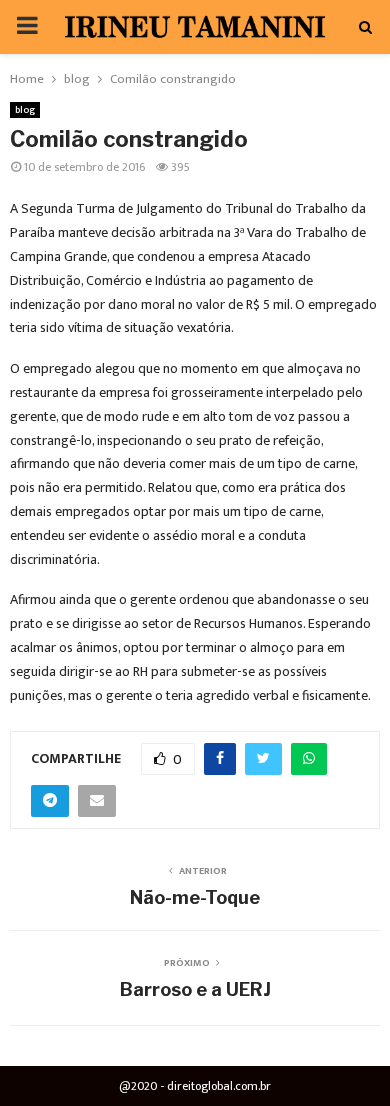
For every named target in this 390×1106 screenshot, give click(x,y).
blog (25, 110)
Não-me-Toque (195, 897)
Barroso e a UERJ (195, 989)
